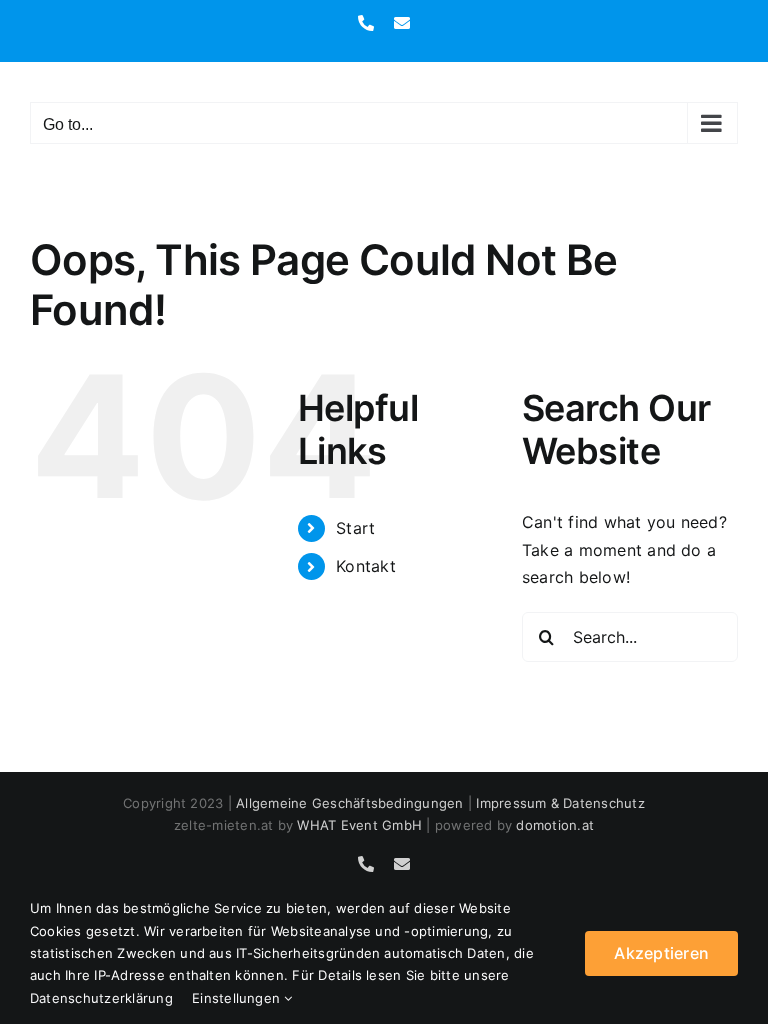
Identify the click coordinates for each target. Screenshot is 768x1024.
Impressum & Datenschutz (560, 803)
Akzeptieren (661, 953)
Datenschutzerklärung (101, 998)
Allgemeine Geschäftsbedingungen (349, 803)
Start (355, 528)
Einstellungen (238, 998)
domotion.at (555, 825)
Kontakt (366, 566)
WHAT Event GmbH (359, 825)
